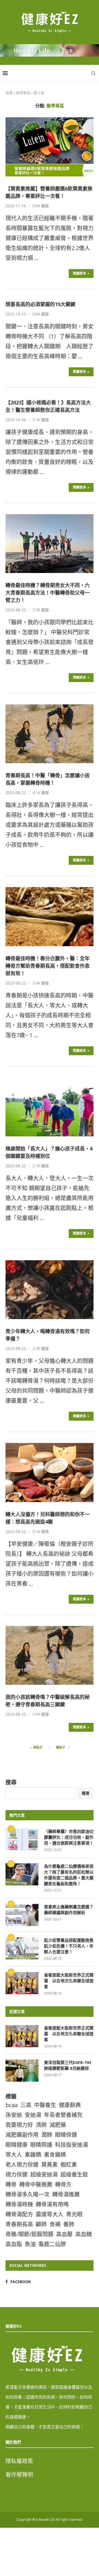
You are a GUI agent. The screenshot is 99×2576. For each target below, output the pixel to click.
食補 (55, 2224)
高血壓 (64, 2234)
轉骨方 (63, 2184)
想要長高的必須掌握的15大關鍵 (40, 304)
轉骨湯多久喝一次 (28, 2194)
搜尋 (11, 1782)
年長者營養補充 (63, 2115)
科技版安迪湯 (71, 2145)
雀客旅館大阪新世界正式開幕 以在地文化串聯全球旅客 (69, 1981)
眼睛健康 (16, 2145)
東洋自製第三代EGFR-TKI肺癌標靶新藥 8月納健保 (68, 2065)
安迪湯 (33, 2115)
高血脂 (14, 2244)
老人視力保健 (22, 2165)
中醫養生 (45, 2105)
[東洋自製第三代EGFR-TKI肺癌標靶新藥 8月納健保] (22, 2071)
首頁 (9, 93)
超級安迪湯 (44, 2175)
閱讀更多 (79, 273)
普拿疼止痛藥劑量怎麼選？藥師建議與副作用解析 (69, 1910)
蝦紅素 (69, 2165)
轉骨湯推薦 (66, 2194)
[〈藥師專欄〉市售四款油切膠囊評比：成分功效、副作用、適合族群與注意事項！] (22, 1840)
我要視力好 (19, 2125)
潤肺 (47, 2135)
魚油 (30, 2244)
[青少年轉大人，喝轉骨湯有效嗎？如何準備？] (50, 1290)
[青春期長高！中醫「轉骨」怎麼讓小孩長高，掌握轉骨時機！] (50, 734)
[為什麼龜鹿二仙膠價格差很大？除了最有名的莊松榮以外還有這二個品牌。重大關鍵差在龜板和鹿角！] (22, 1874)
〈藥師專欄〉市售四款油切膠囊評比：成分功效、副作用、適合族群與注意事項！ (69, 1837)
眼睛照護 (41, 2145)
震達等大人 (50, 2214)
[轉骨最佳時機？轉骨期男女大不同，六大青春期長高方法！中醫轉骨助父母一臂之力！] (50, 544)
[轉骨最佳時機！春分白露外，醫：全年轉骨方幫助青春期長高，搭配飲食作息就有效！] (50, 916)
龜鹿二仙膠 (52, 2244)
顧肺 (41, 2224)
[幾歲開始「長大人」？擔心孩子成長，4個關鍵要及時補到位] (50, 1107)
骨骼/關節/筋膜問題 (29, 2234)
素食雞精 (55, 2155)
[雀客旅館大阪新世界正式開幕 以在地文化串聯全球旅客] (22, 1983)
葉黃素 (50, 2165)
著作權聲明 (19, 2475)
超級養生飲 (74, 2175)
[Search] (94, 73)
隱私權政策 (19, 2461)
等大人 (14, 2155)
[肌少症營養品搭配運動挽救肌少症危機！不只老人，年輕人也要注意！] (22, 1948)
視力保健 (16, 2175)
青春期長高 (19, 2224)
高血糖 (84, 2234)
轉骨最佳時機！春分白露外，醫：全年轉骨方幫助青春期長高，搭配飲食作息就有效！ (48, 966)
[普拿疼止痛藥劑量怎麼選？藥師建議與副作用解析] (22, 1915)
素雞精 (33, 2155)
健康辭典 (70, 2105)
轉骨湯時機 (19, 2204)
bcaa (12, 2105)
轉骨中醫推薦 (36, 2184)
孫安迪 (14, 2115)
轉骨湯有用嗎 (52, 2204)
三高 (26, 2105)
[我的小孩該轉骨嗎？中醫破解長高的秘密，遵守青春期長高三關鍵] (50, 1655)
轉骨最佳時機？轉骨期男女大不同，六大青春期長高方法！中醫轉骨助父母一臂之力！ (48, 593)
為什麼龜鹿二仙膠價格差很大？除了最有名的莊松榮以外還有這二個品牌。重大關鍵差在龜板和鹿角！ (69, 1875)
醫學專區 (23, 93)
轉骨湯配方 (19, 2214)
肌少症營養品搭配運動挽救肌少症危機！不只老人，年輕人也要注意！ (69, 1946)
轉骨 (11, 2184)
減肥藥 (58, 2125)
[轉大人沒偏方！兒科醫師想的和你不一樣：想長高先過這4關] (50, 1472)
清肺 (41, 2125)
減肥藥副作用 (22, 2135)
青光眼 (74, 2214)
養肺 (69, 2224)
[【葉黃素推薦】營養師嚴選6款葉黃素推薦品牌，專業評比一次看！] (50, 147)
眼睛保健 (66, 2135)
